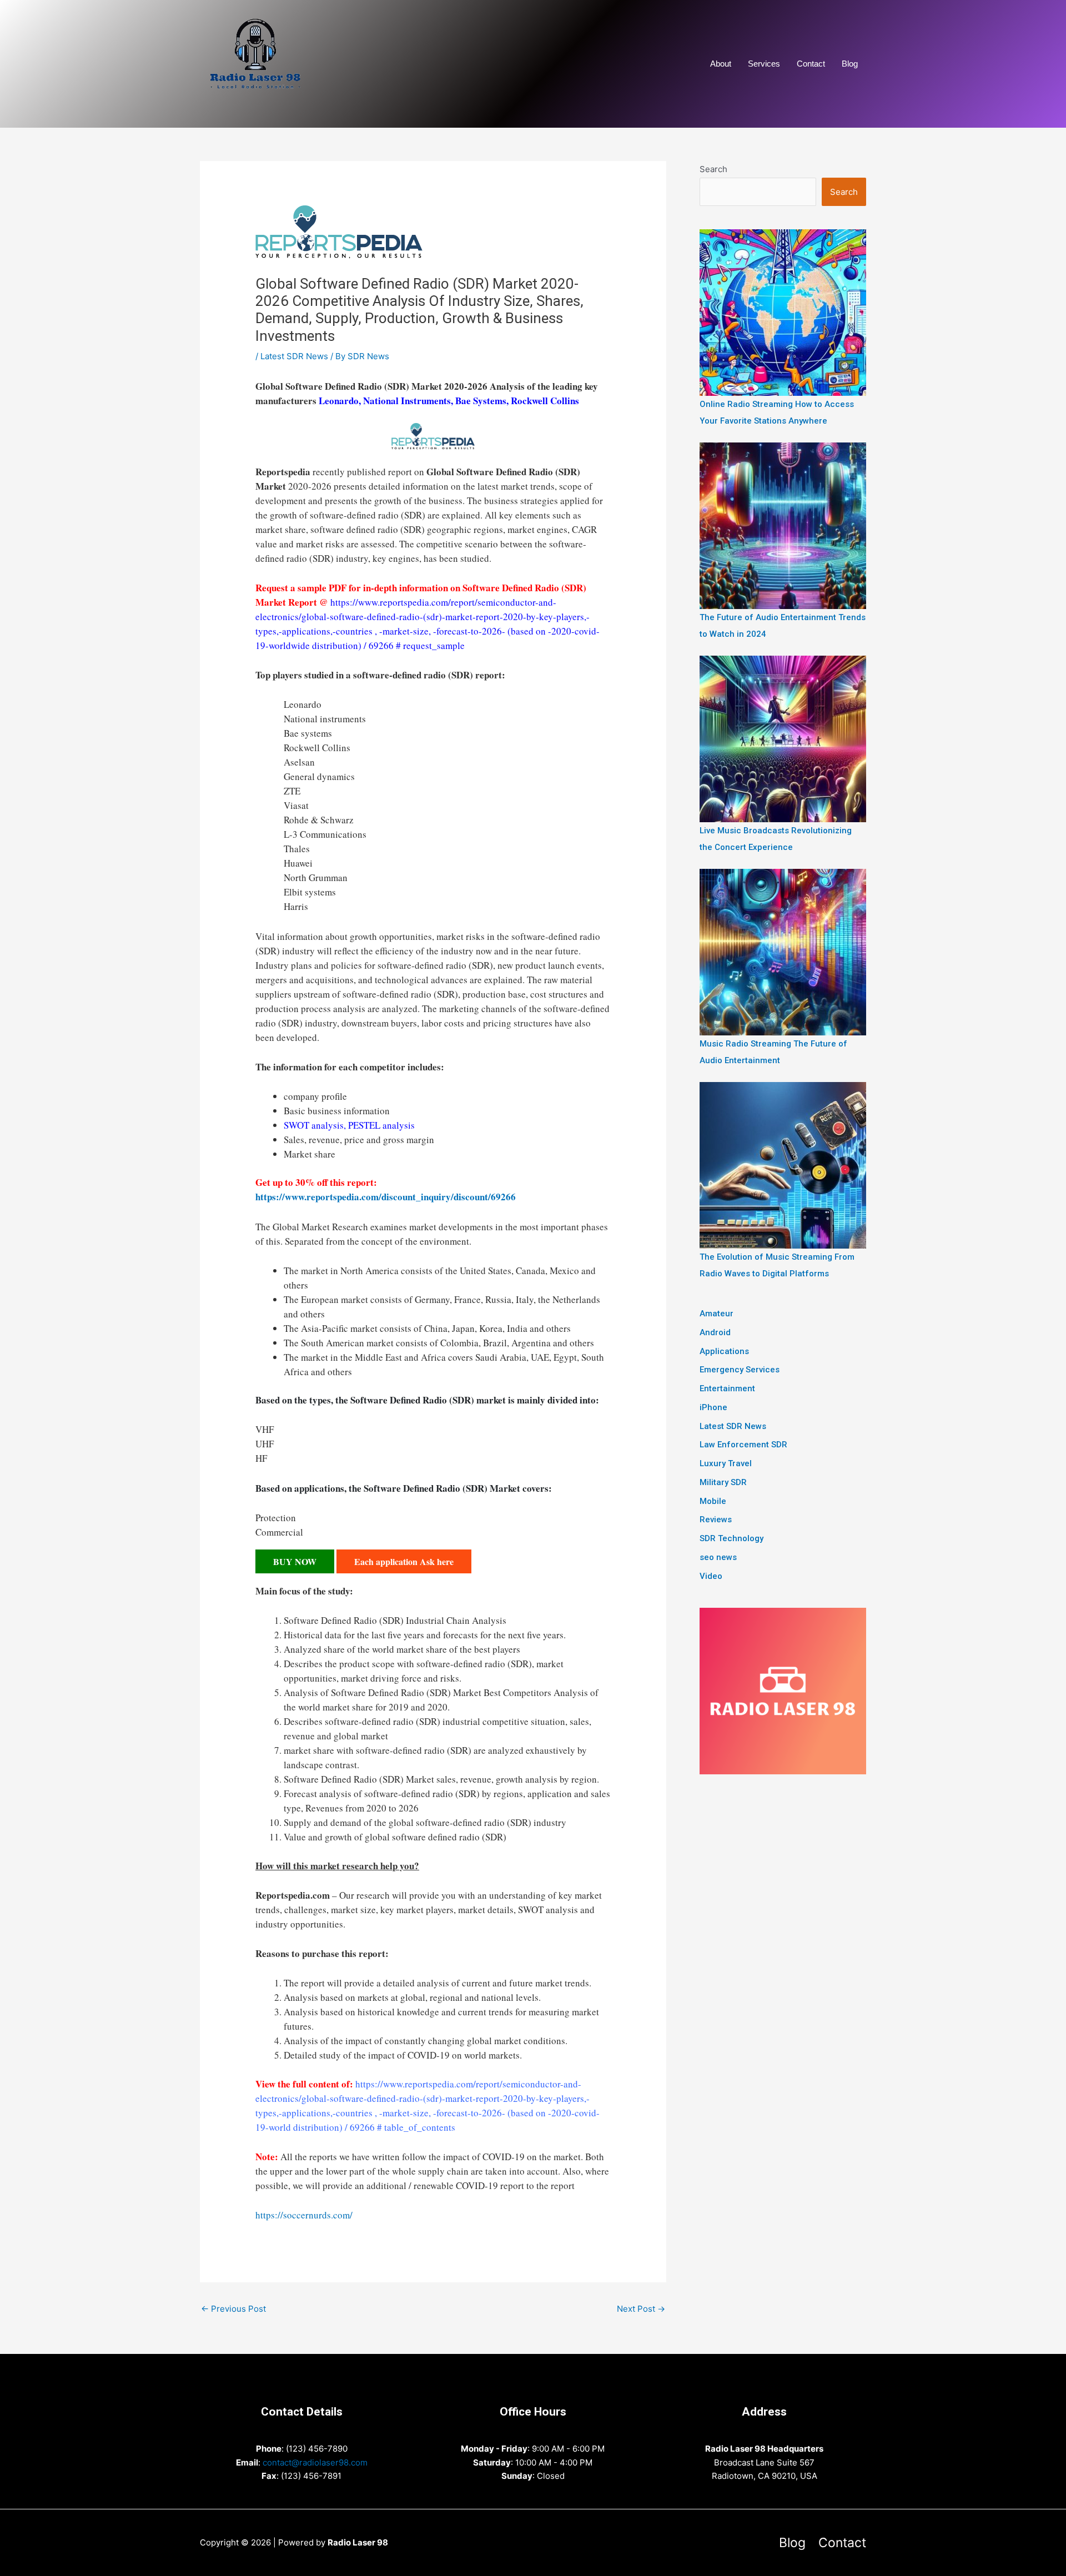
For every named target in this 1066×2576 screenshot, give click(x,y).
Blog (850, 64)
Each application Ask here (404, 1561)
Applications (724, 1351)
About (721, 64)
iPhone (713, 1407)
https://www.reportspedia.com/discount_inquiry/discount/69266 (386, 1197)
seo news (718, 1557)
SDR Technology (731, 1538)
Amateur (716, 1314)
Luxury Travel (726, 1463)
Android (715, 1332)
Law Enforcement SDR (743, 1445)
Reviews (716, 1520)
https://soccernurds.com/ (304, 2215)
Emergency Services (740, 1370)
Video (711, 1576)
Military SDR (723, 1482)
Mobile (713, 1501)
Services (764, 64)
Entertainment (727, 1388)
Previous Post (233, 2309)
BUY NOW (295, 1561)
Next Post (641, 2309)
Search (713, 169)
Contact (811, 64)
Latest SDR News (294, 356)
